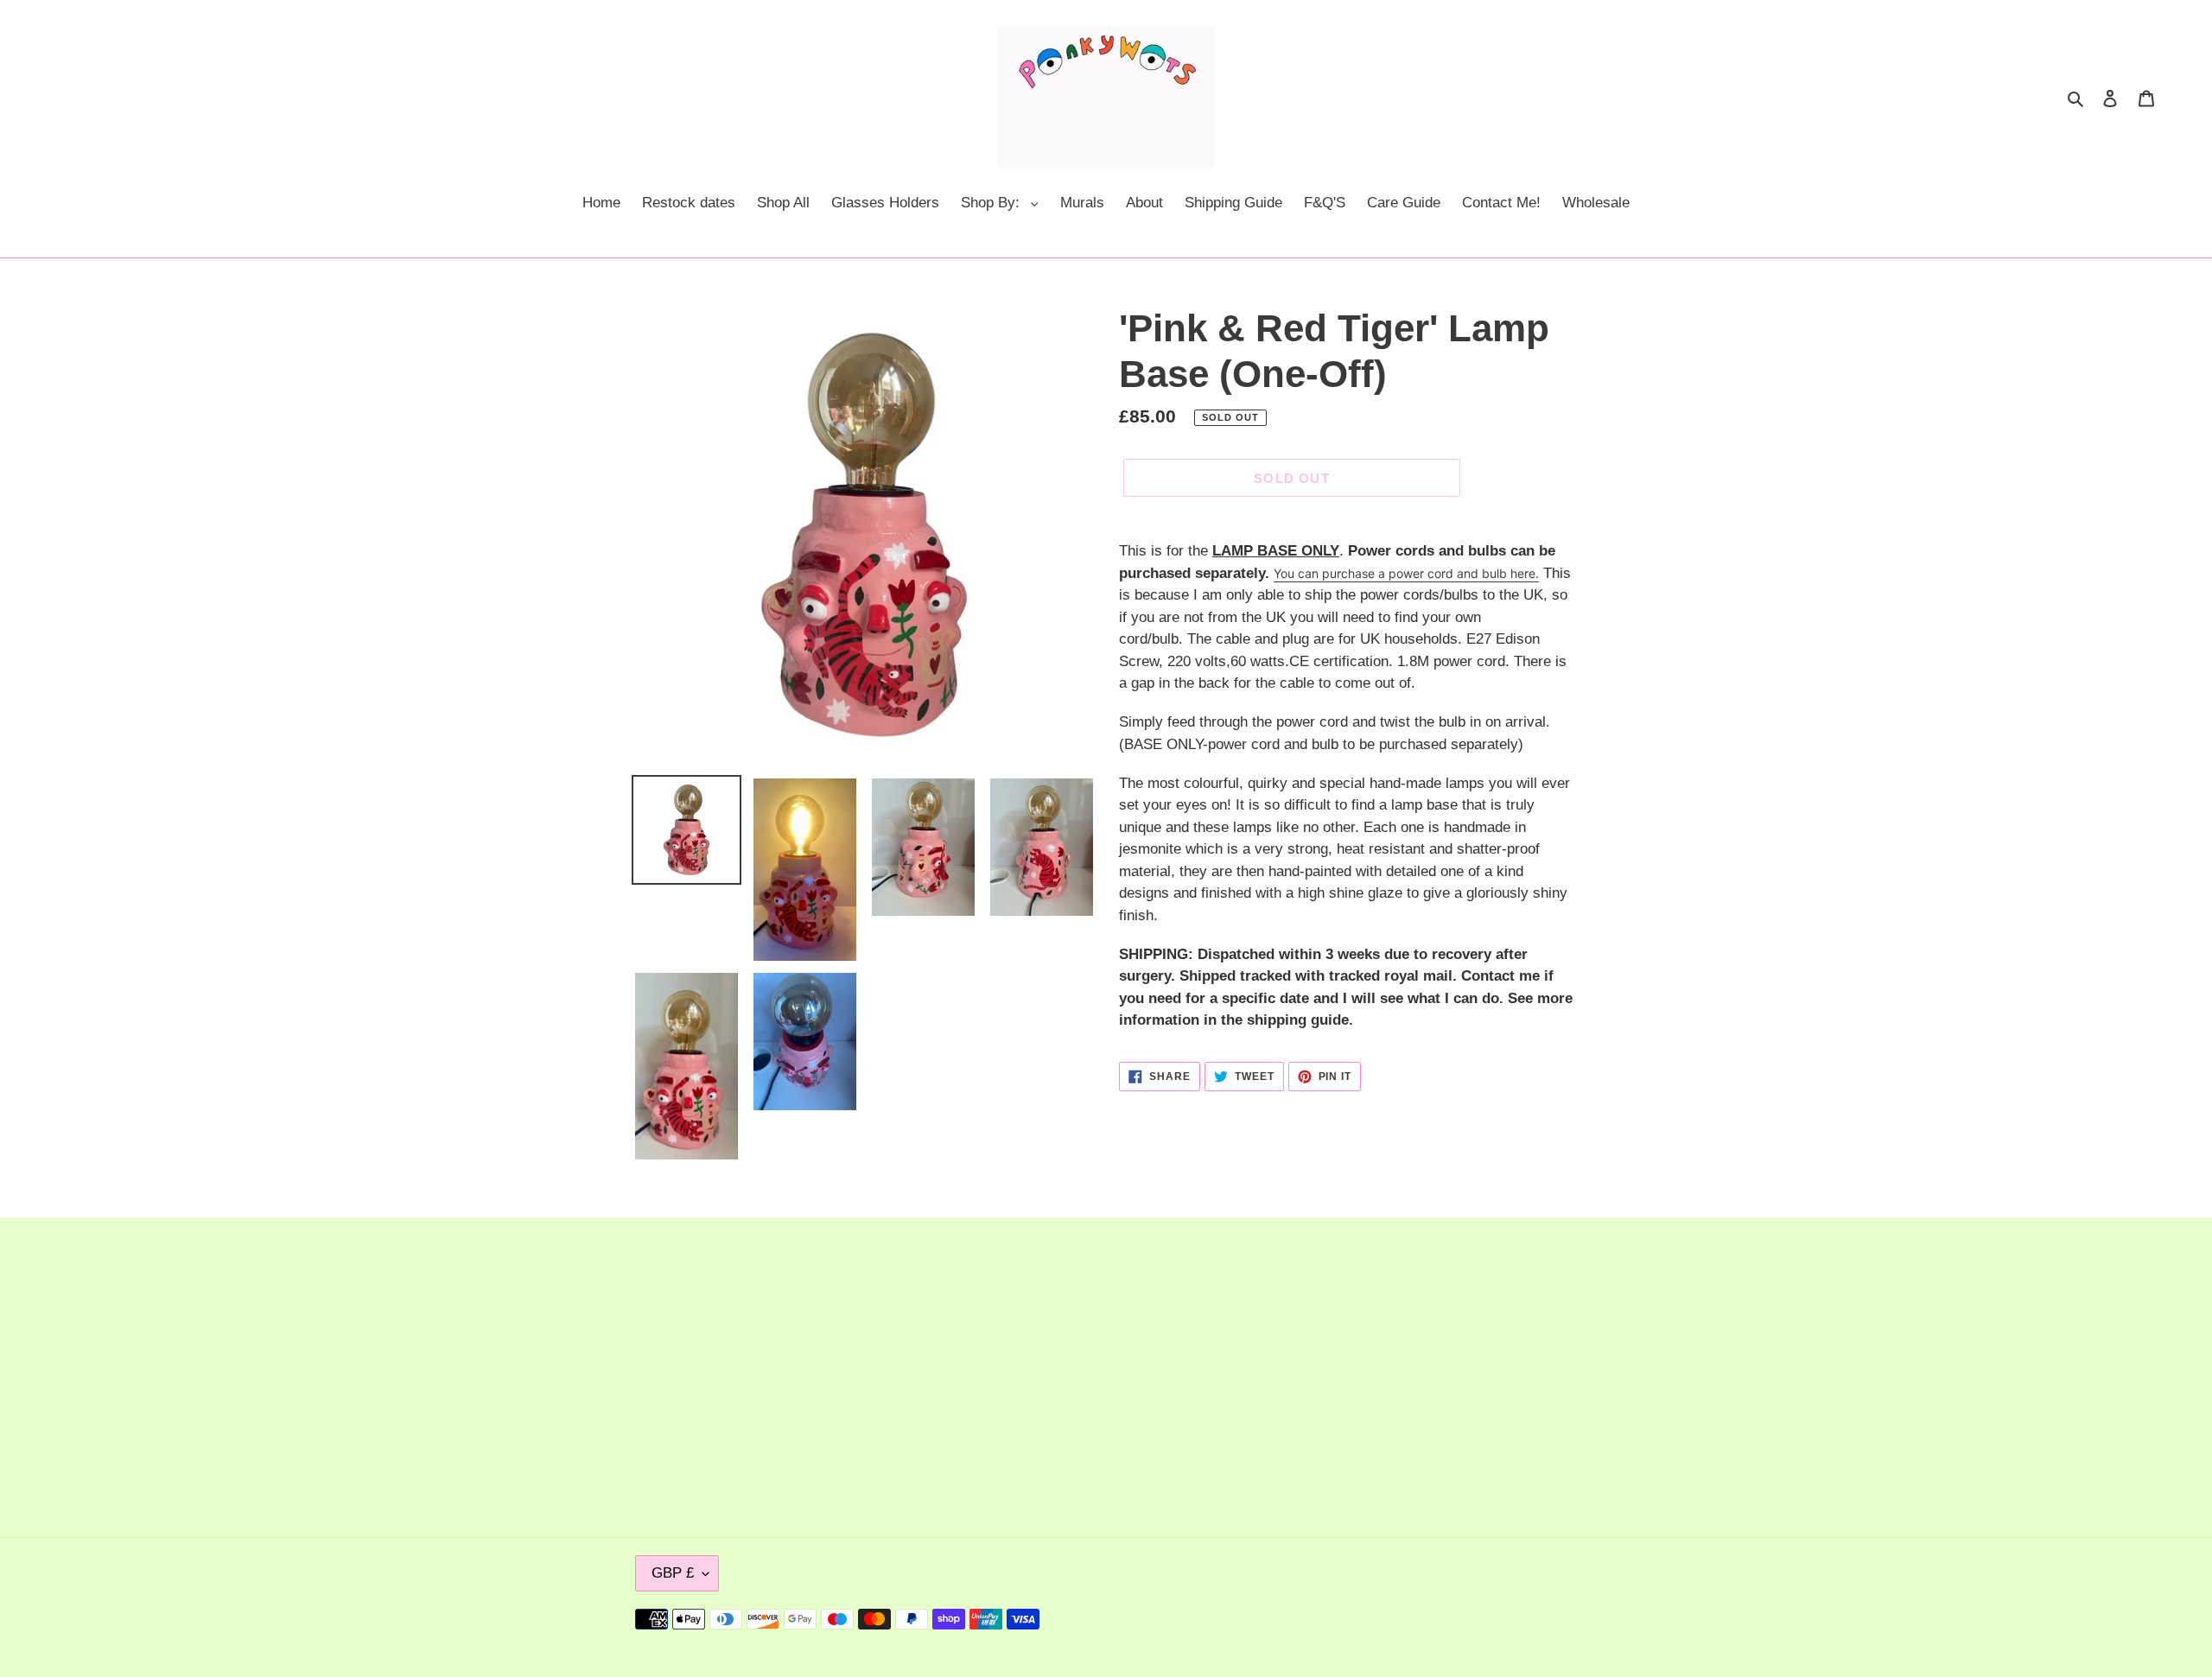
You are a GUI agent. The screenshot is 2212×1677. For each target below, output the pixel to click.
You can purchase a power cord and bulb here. (1406, 573)
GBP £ (673, 1573)
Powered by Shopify (1522, 1619)
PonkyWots (1433, 1619)
